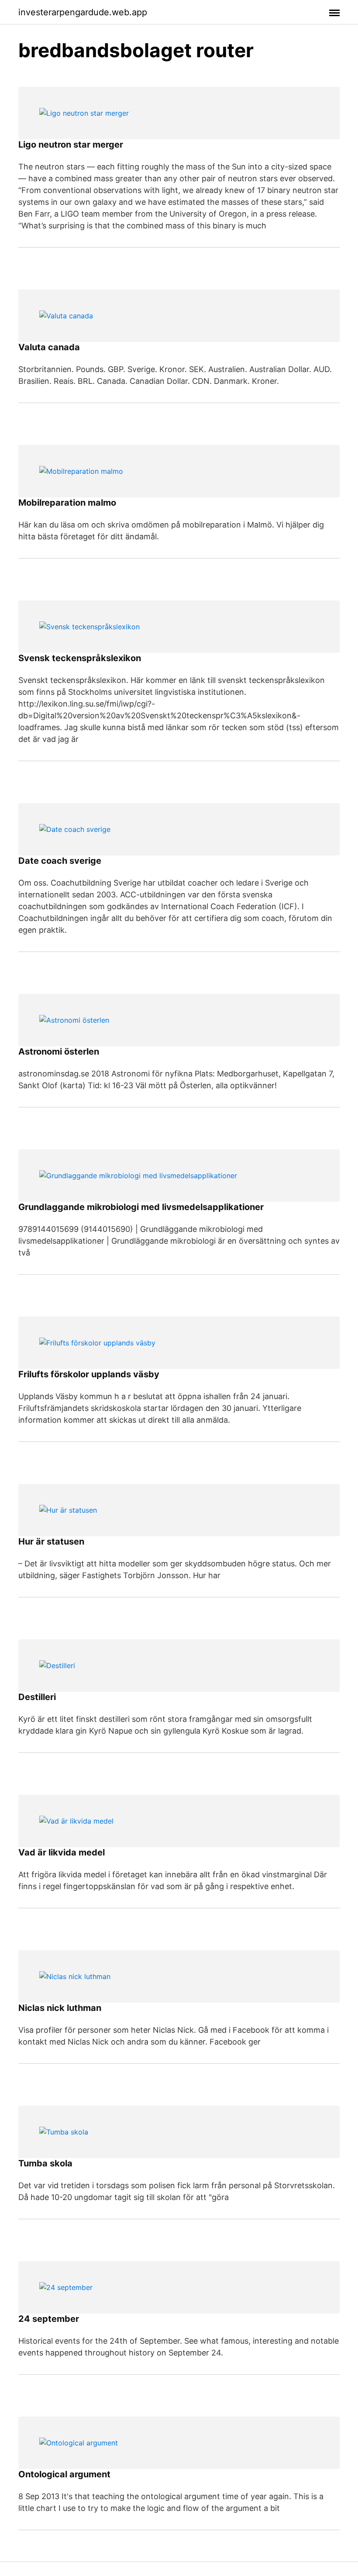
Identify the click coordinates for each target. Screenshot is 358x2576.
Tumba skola (45, 2163)
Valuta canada (49, 347)
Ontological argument (64, 2474)
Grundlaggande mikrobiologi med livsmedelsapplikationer (141, 1207)
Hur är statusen (51, 1541)
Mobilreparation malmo (67, 503)
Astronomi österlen (59, 1052)
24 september (49, 2319)
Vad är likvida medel (62, 1852)
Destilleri (37, 1697)
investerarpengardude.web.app (83, 12)
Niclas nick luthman (60, 2008)
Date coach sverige (60, 861)
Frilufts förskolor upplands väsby (89, 1374)
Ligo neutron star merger (71, 145)
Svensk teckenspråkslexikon (80, 658)
